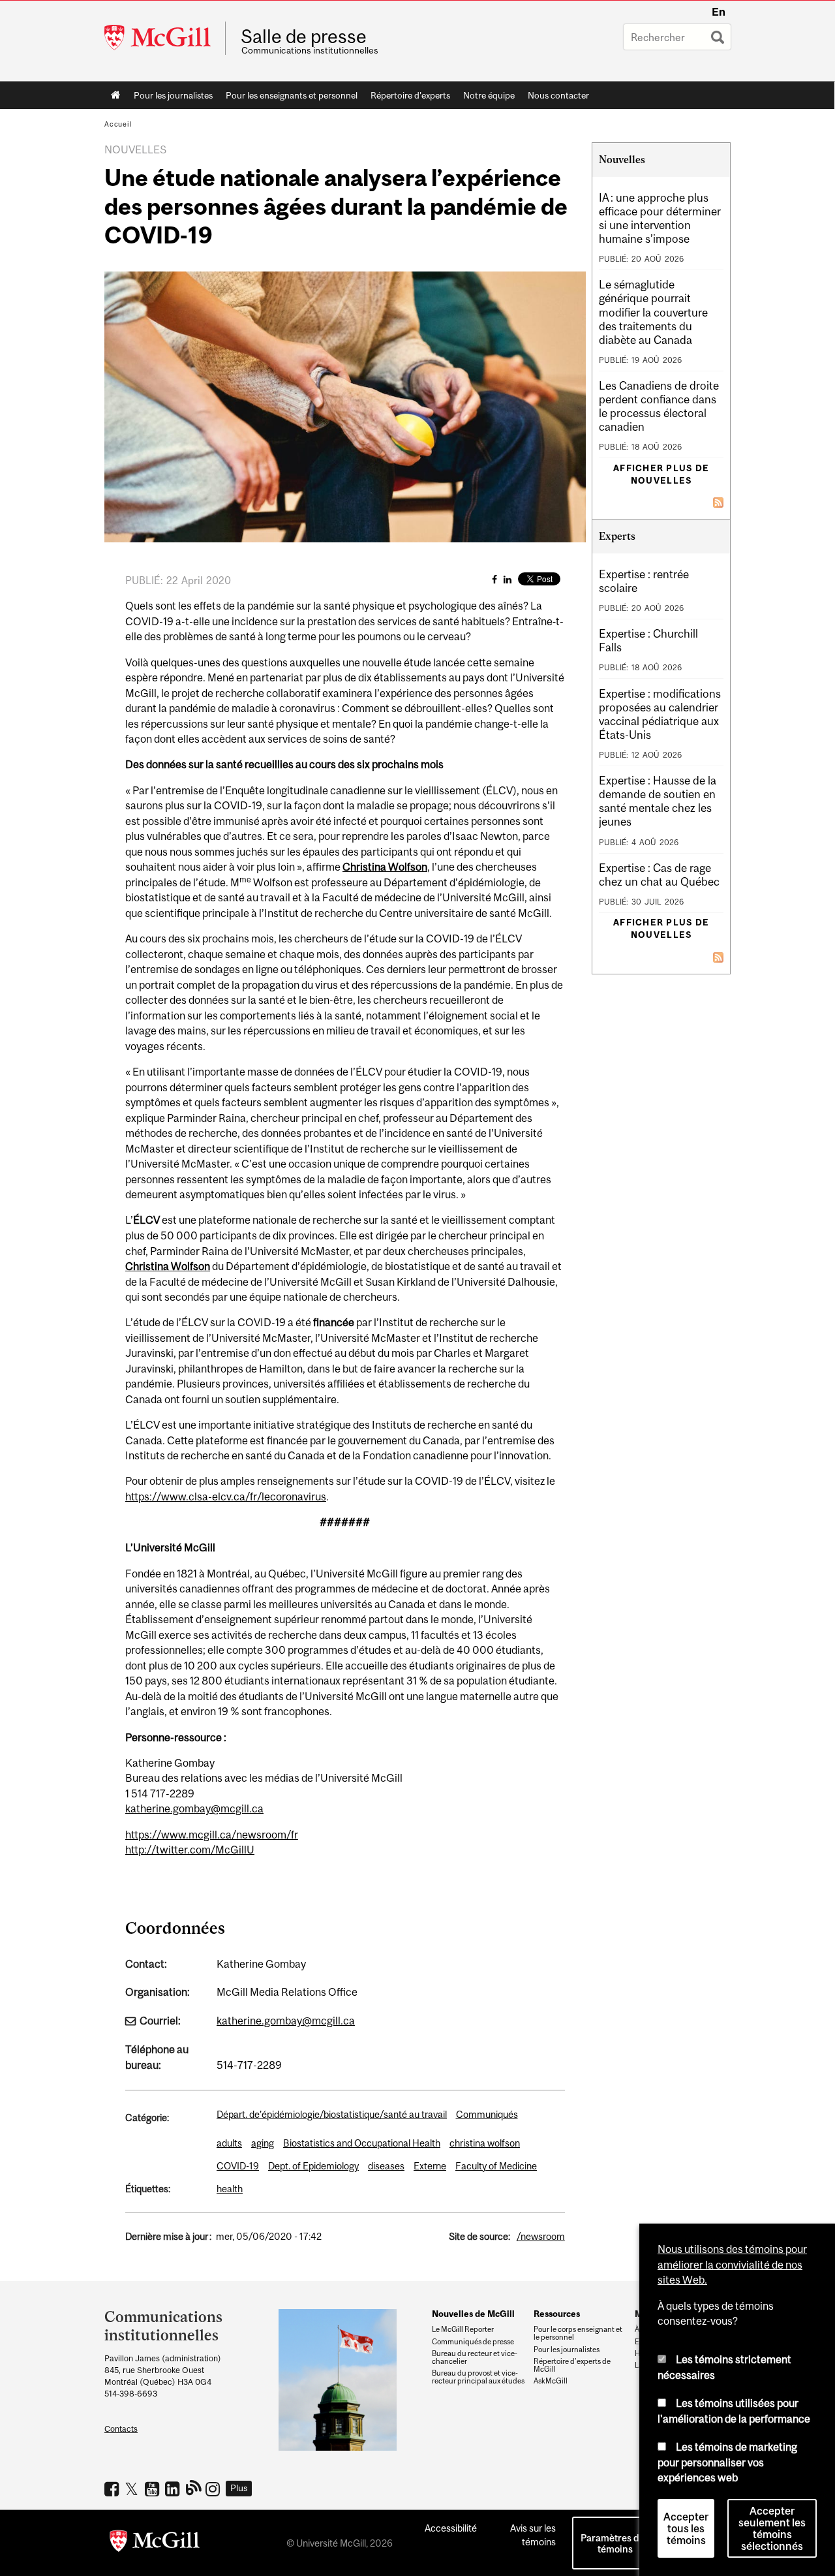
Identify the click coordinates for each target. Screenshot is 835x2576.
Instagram (214, 2489)
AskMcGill (551, 2381)
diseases (386, 2166)
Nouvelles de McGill (473, 2314)
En (719, 12)
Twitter (133, 2489)
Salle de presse (304, 37)
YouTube (154, 2489)
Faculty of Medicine (496, 2166)
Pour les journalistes (173, 95)
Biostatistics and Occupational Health (362, 2143)
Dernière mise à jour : (168, 2236)
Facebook (113, 2489)
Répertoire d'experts (410, 95)
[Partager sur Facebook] (494, 579)
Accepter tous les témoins (686, 2528)
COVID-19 (238, 2166)
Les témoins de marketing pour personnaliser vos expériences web (727, 2462)
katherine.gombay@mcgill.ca (194, 1808)
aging (263, 2143)
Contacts (121, 2429)
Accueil (116, 95)
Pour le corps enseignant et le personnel (578, 2333)
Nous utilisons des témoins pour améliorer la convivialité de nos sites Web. (732, 2264)
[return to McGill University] (155, 2543)
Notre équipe (489, 95)
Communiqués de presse (473, 2342)
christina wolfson (485, 2143)
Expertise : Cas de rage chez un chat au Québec (659, 875)
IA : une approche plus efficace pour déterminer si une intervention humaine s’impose (660, 218)
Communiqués (487, 2114)
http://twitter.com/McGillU (190, 1850)
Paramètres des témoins (615, 2543)
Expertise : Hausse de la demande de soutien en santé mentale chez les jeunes (658, 801)
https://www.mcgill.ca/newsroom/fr (212, 1835)
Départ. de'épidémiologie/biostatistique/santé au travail (332, 2114)
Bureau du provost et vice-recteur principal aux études (478, 2377)
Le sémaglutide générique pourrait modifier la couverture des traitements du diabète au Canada (653, 312)
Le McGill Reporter (463, 2329)
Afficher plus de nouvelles (661, 474)
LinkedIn (174, 2489)
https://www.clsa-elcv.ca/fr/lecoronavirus (226, 1497)
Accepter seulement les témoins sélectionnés (772, 2528)
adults (229, 2143)
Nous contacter (558, 95)
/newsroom (541, 2236)
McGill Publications (194, 2487)
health (230, 2189)
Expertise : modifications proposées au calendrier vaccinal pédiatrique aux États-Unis (660, 714)
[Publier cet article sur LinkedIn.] (508, 579)
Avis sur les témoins (533, 2535)
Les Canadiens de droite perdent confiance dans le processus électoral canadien (659, 406)
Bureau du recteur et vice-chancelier (475, 2357)
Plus (239, 2488)
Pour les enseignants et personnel (292, 95)
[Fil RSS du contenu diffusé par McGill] (718, 501)
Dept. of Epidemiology (313, 2166)
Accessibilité (451, 2528)
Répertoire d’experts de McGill (572, 2365)
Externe (430, 2166)
